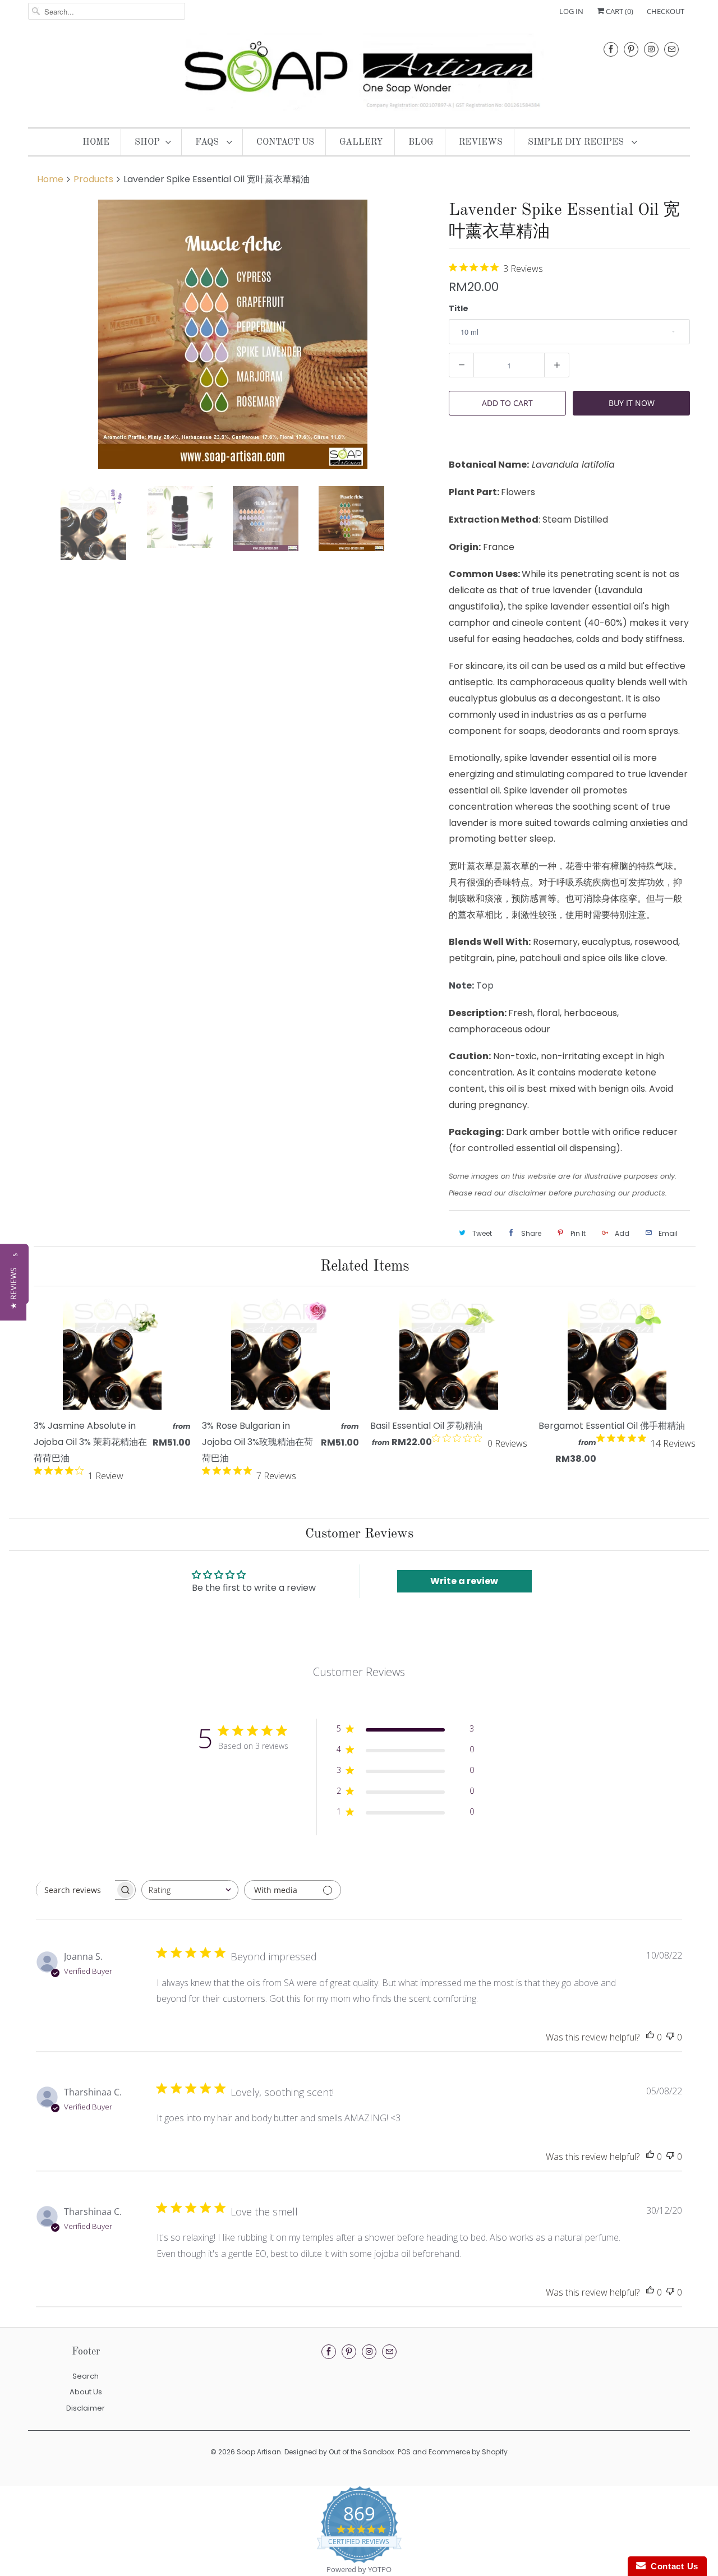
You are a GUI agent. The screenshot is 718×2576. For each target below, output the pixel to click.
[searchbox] (76, 1890)
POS (404, 2452)
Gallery (361, 142)
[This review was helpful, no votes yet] (650, 2037)
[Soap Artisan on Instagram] (651, 49)
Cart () (619, 11)
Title (459, 308)
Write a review (464, 1581)
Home (96, 142)
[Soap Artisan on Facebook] (611, 49)
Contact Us (285, 142)
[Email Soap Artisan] (671, 49)
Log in (571, 11)
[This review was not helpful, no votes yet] (670, 2037)
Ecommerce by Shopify (468, 2452)
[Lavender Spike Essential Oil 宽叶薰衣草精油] (233, 334)
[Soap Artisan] (359, 73)
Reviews (481, 142)
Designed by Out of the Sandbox (339, 2452)
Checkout (666, 11)
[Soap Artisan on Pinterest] (631, 49)
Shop (147, 142)
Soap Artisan (259, 2452)
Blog (421, 142)
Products (93, 179)
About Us (86, 2392)
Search (86, 2376)
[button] (13, 1288)
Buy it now (632, 403)
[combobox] (190, 1890)
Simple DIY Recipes (577, 142)
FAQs (208, 142)
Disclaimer (86, 2408)
